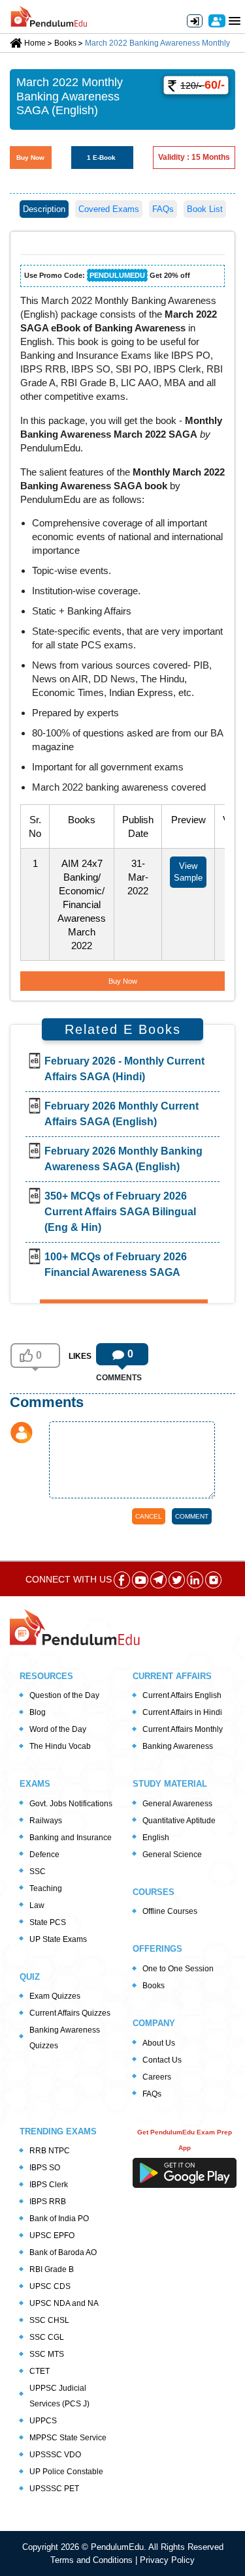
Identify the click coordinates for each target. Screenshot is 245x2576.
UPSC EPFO (52, 2235)
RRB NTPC (50, 2151)
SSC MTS (47, 2354)
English (156, 1838)
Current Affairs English (182, 1695)
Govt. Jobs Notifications (71, 1804)
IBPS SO (45, 2168)
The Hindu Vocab (60, 1746)
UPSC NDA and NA (64, 2303)
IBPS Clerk (49, 2185)
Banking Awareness (178, 1746)
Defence (44, 1855)
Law (37, 1905)
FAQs (163, 209)
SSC (38, 1871)
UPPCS (43, 2421)
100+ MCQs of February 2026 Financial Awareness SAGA (116, 1265)
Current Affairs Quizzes (70, 2013)
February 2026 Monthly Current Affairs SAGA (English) (122, 1114)
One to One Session (178, 1969)
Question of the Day (64, 1695)
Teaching (46, 1888)
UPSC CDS (50, 2286)
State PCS (48, 1922)
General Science (172, 1855)
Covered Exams (109, 209)
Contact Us (162, 2060)
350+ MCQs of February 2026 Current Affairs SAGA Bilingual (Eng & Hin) (120, 1212)
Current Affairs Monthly (183, 1729)
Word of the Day (58, 1729)
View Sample (188, 872)
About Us (159, 2043)
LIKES (80, 1356)
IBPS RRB (48, 2202)
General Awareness (177, 1804)
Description (44, 209)
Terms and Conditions (93, 2560)
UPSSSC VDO (55, 2455)
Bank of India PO (59, 2219)
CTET (40, 2371)
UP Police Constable (66, 2472)
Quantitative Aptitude (179, 1821)
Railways (46, 1821)
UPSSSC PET (54, 2489)
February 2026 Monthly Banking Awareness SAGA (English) (123, 1159)
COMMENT (192, 1516)
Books (154, 1986)
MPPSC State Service (68, 2438)
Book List (205, 209)
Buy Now (30, 158)
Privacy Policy (167, 2560)
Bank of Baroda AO (63, 2252)
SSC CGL (47, 2337)
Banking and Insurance (71, 1838)
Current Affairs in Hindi (182, 1712)
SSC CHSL (49, 2320)
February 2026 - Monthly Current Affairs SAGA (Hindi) (124, 1069)
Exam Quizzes (55, 1996)
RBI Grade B (52, 2269)
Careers (157, 2077)
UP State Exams (58, 1939)
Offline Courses (170, 1911)
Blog (38, 1712)
